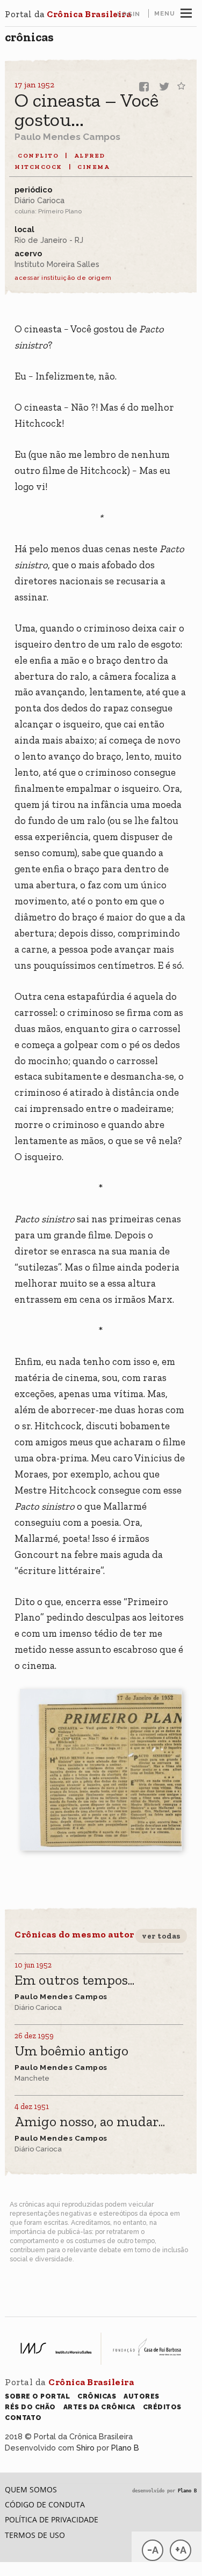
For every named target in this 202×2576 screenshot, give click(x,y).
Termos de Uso (35, 2535)
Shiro (85, 2448)
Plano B (125, 2448)
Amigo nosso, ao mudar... (90, 2122)
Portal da (68, 14)
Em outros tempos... (74, 1981)
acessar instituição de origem (63, 278)
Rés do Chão (30, 2407)
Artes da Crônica (99, 2407)
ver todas (161, 1936)
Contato (23, 2418)
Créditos (162, 2407)
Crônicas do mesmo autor (74, 1934)
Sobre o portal (37, 2396)
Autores (142, 2396)
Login (129, 14)
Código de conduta (45, 2504)
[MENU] (186, 12)
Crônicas (29, 37)
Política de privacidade (52, 2519)
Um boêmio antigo (71, 2051)
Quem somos (31, 2489)
